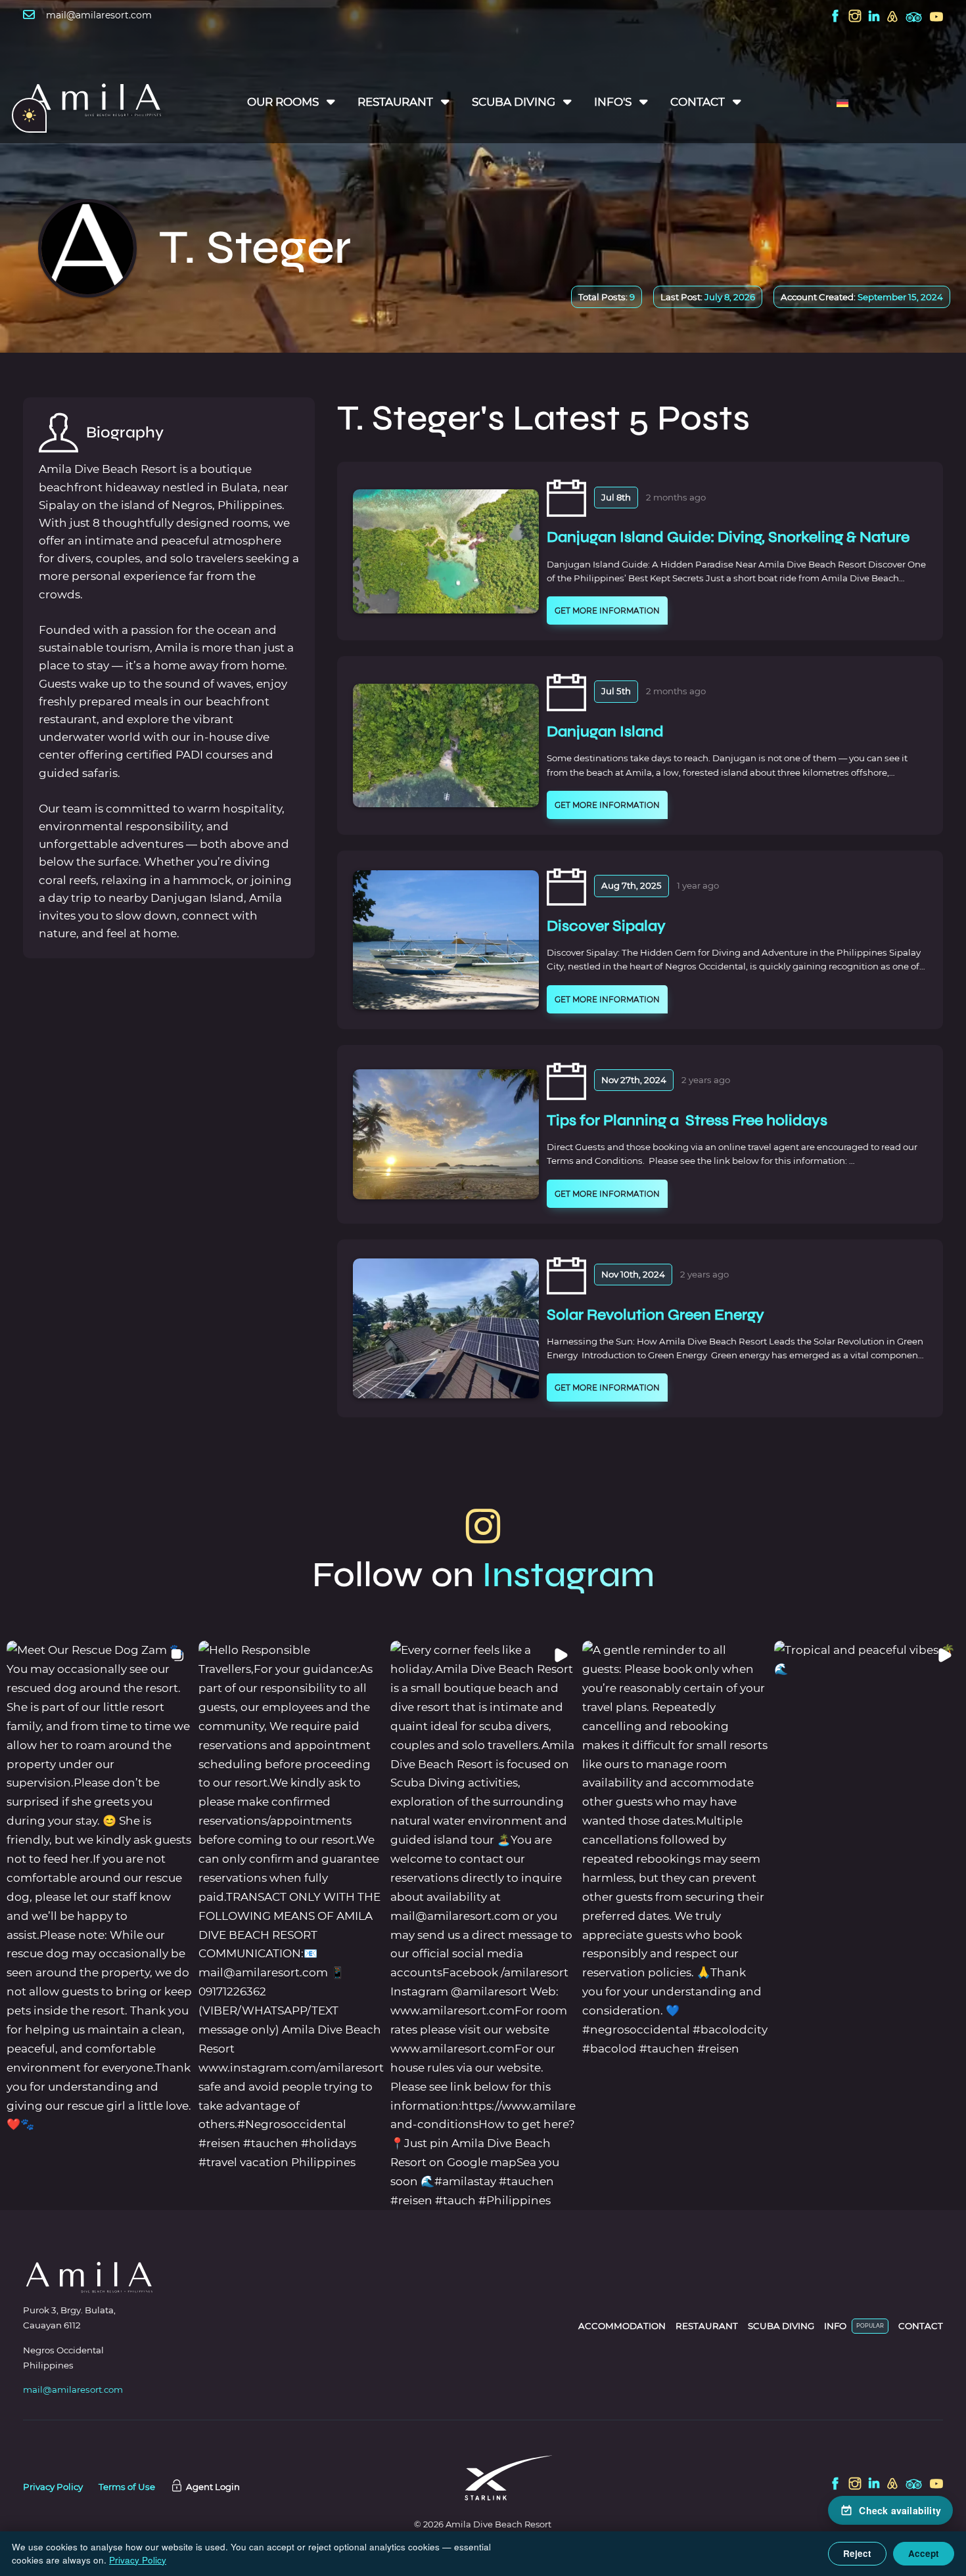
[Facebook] (835, 17)
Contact (698, 102)
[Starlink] (483, 2480)
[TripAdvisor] (914, 19)
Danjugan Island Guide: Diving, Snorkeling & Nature (728, 537)
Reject (857, 2553)
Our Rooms (283, 102)
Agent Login (213, 2487)
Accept (924, 2553)
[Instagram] (855, 17)
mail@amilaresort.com (99, 15)
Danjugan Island (605, 731)
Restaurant (395, 102)
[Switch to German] (842, 102)
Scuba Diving (514, 102)
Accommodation (622, 2326)
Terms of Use (127, 2487)
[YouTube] (936, 17)
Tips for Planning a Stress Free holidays (687, 1120)
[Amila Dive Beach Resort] (93, 102)
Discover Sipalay (606, 926)
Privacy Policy (53, 2487)
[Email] (29, 31)
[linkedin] (874, 17)
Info (835, 2326)
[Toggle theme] (29, 115)
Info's (613, 102)
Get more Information (607, 611)
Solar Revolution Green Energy (655, 1315)
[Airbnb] (892, 17)
